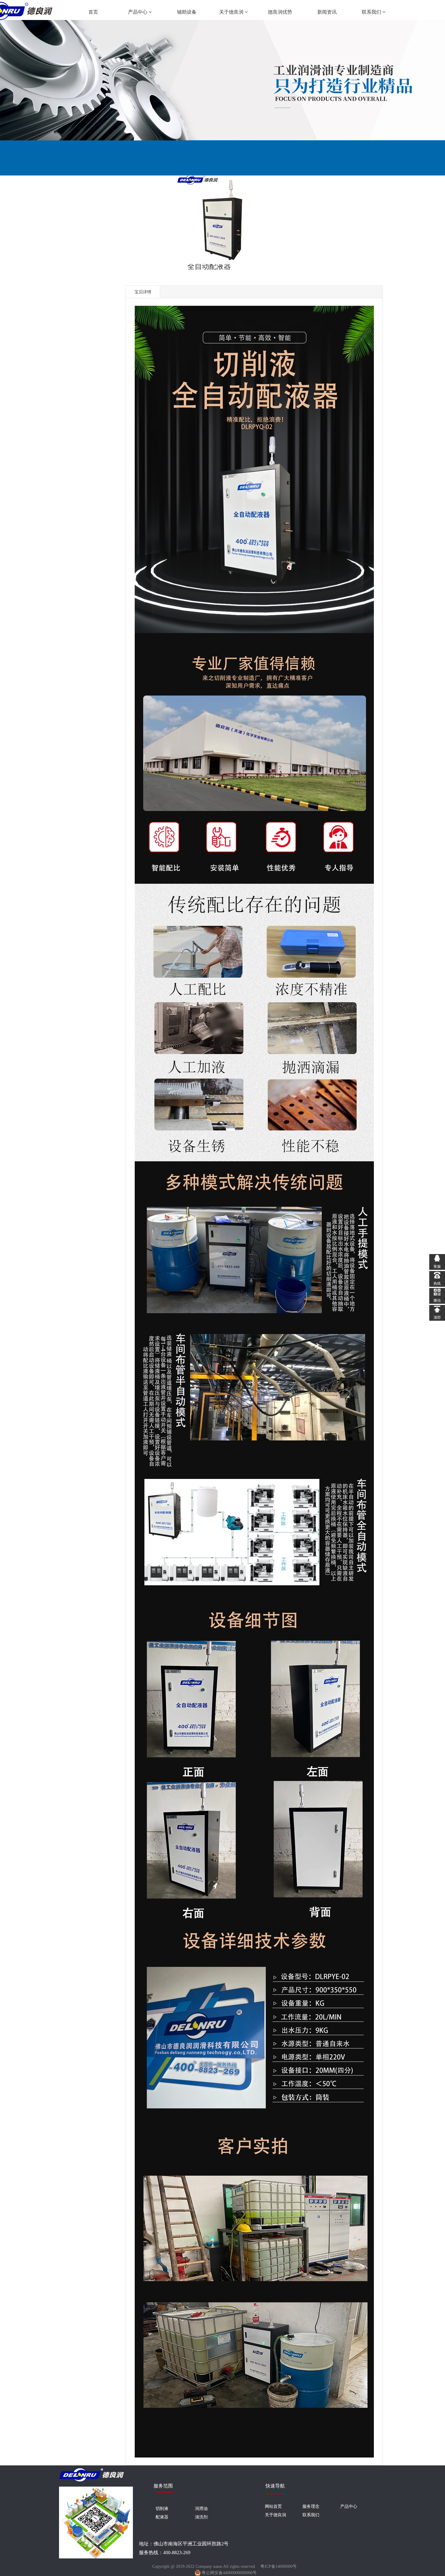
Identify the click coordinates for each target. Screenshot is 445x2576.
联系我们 (372, 12)
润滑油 (201, 2508)
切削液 (162, 2508)
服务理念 (311, 2506)
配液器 (162, 2517)
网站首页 (273, 2506)
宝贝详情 (143, 292)
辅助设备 (187, 12)
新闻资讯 (327, 12)
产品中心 (138, 12)
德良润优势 (280, 12)
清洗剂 (201, 2517)
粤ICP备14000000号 (279, 2566)
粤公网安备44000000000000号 (229, 2573)
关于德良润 (232, 12)
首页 (93, 12)
